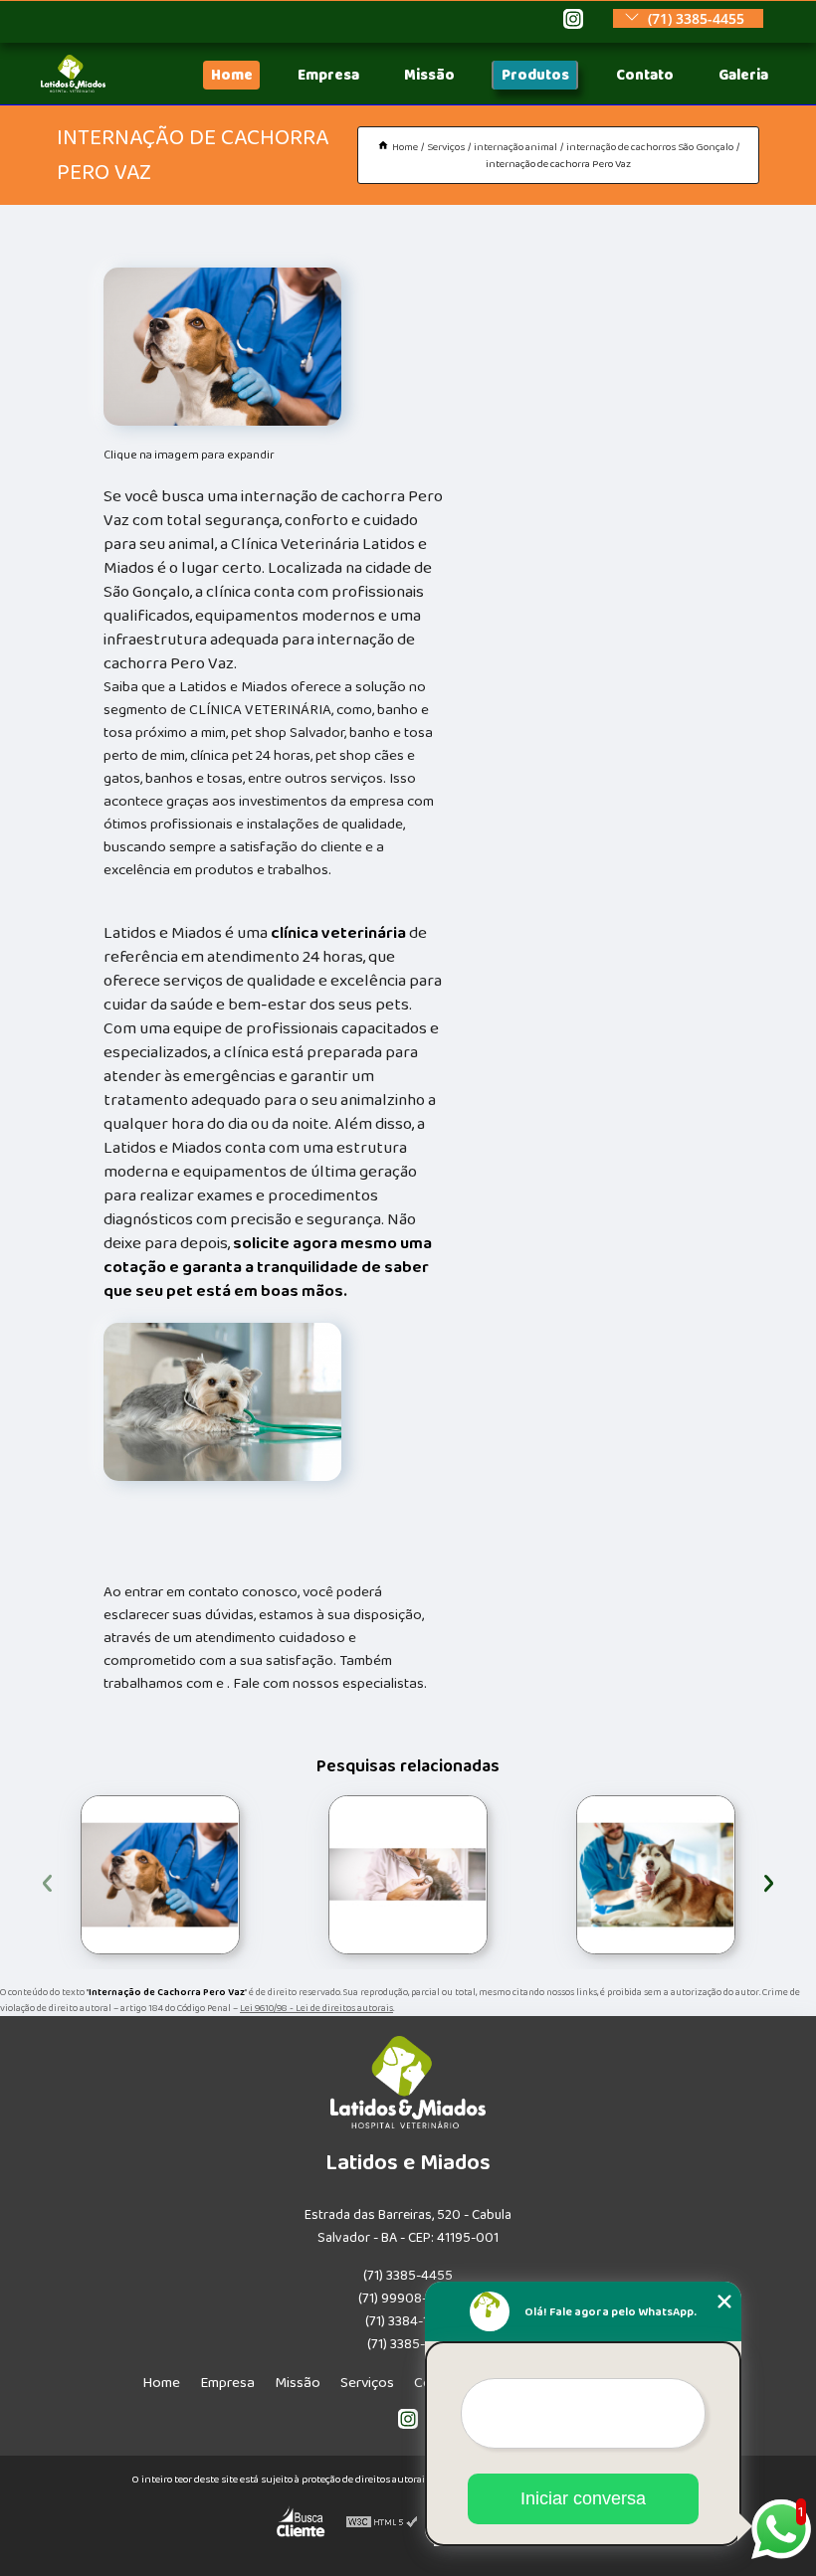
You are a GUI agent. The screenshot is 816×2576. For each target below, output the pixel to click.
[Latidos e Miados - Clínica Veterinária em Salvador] (73, 88)
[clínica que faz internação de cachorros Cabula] (656, 1875)
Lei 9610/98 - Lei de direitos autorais (316, 2008)
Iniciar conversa (583, 2498)
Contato (645, 75)
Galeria (743, 75)
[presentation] (47, 1880)
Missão (429, 75)
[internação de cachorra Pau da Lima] (160, 1875)
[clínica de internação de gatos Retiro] (408, 1875)
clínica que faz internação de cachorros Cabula (565, 1875)
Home (232, 75)
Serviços (367, 2383)
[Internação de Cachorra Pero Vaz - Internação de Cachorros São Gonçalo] (222, 347)
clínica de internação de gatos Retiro (325, 1875)
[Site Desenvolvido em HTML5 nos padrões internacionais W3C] (382, 2524)
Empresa (328, 75)
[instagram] (573, 20)
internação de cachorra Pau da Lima (64, 1875)
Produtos (535, 75)
